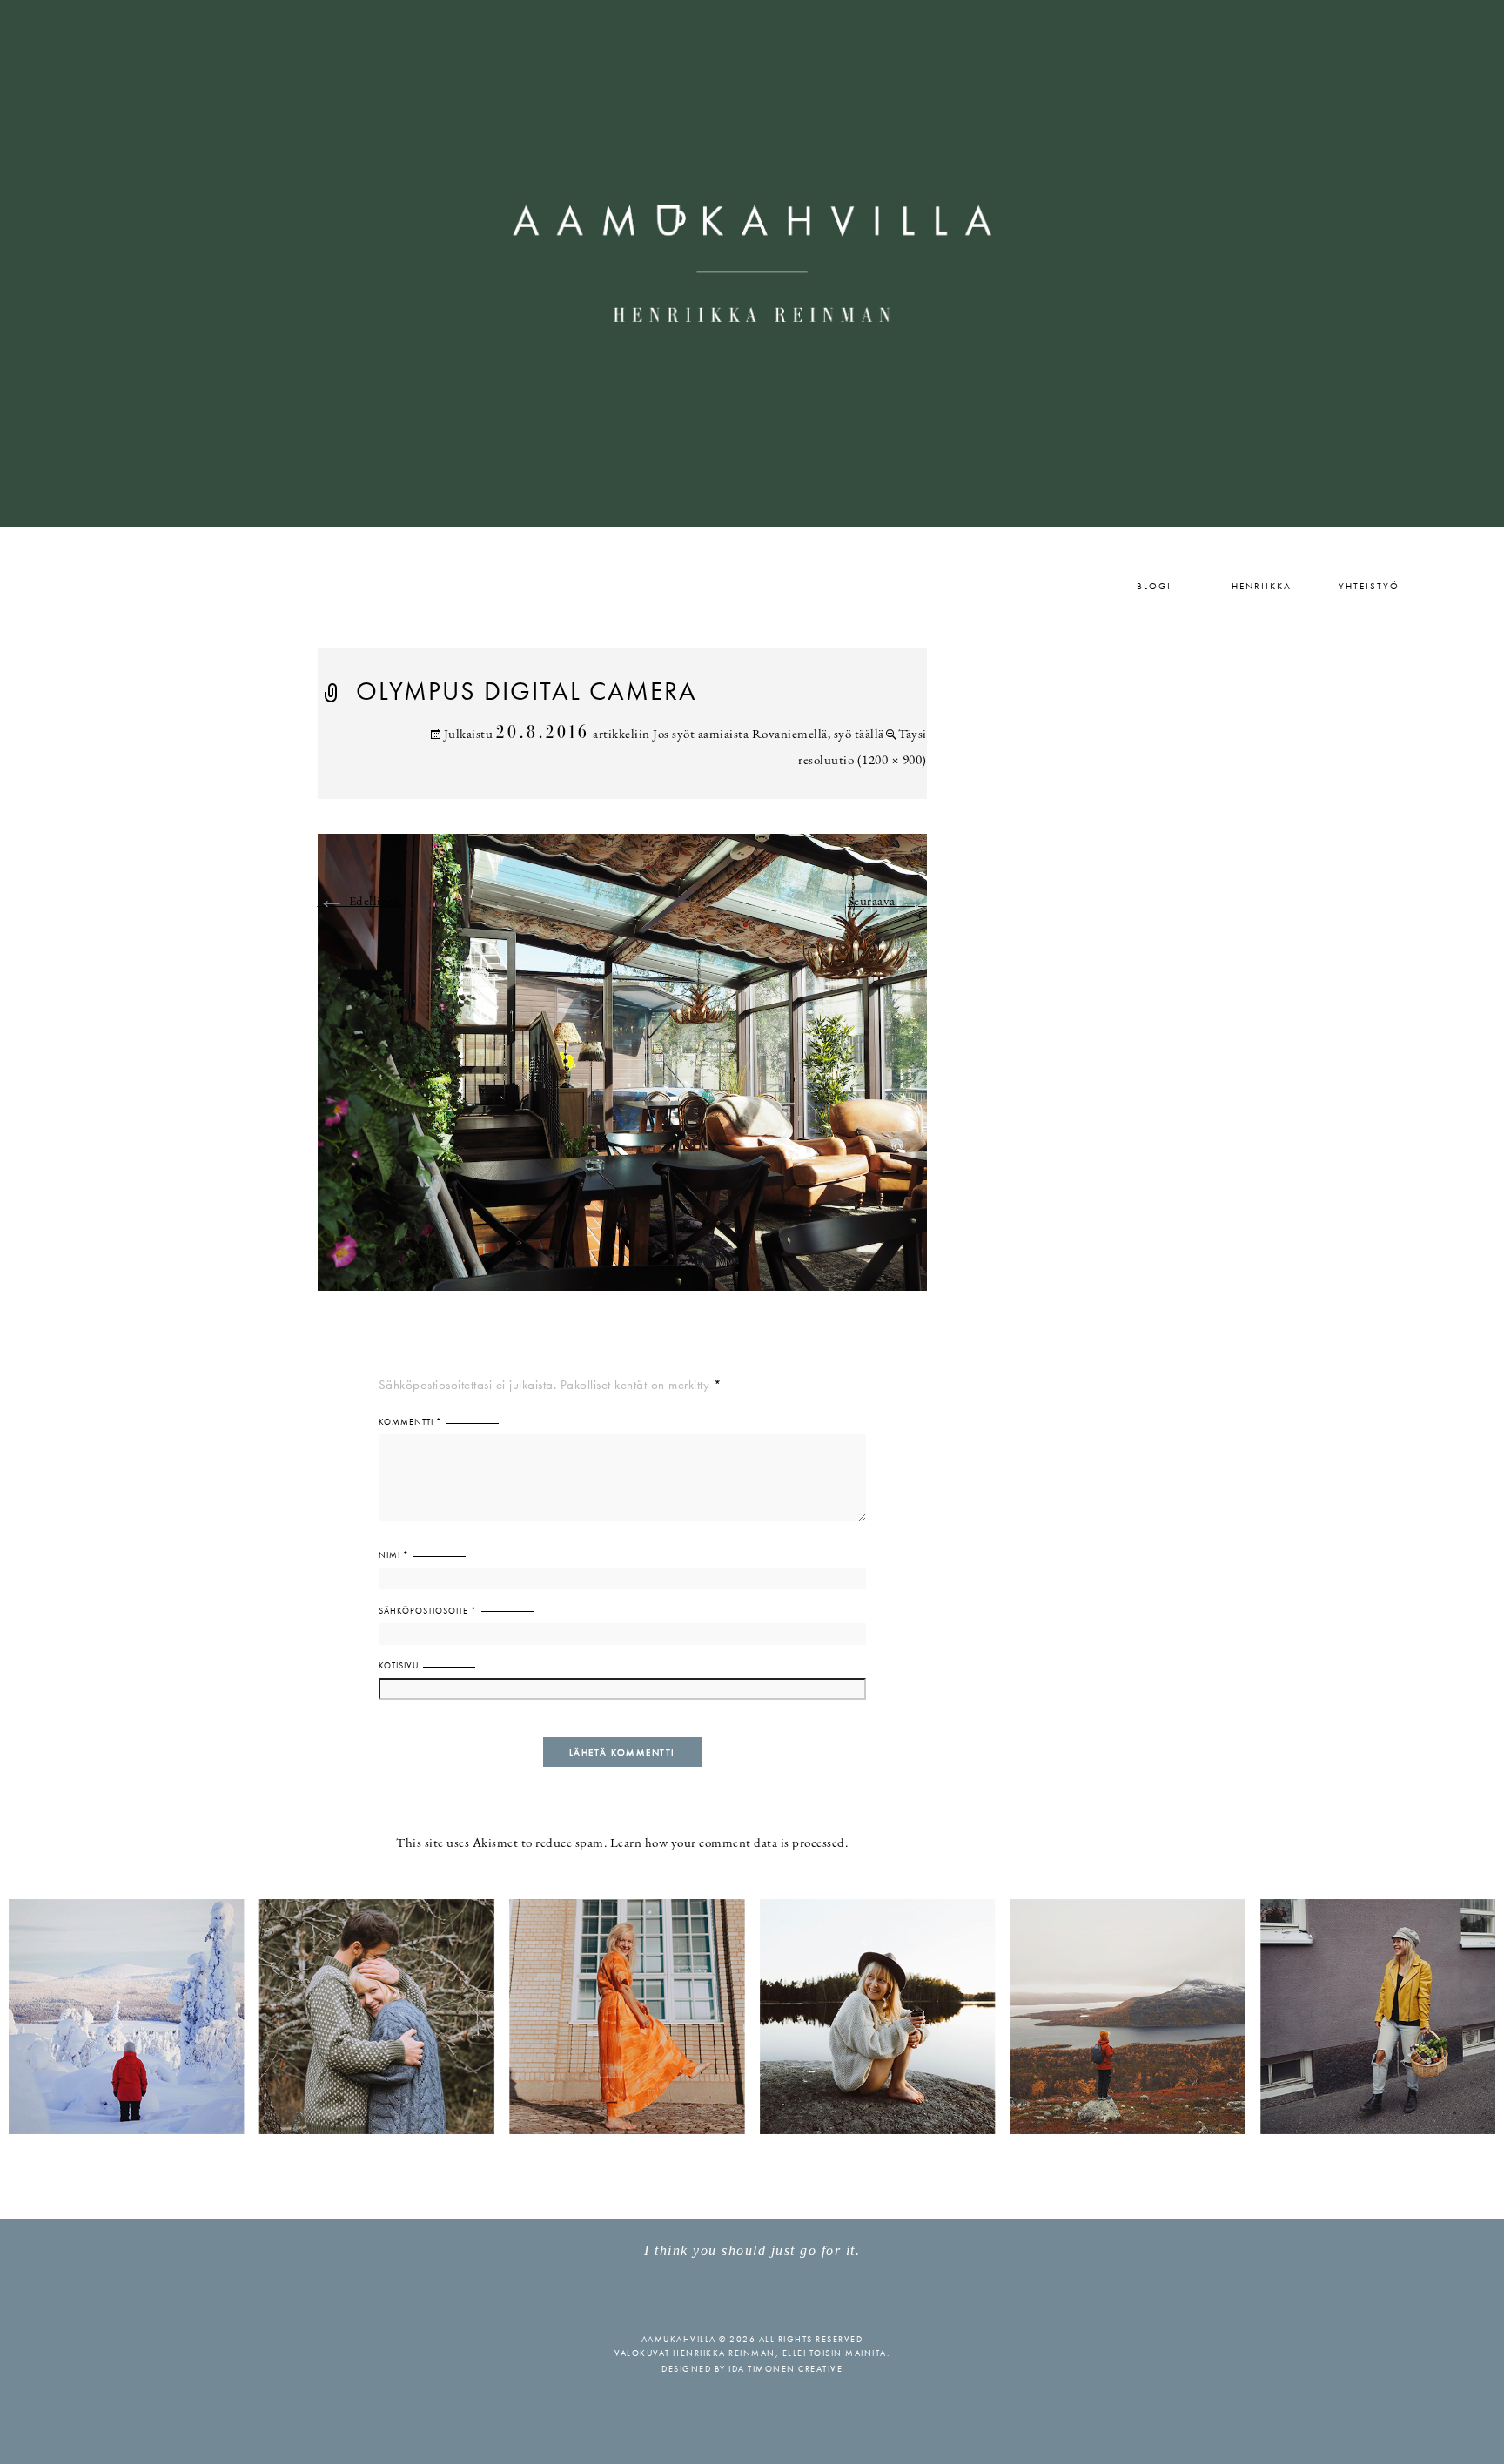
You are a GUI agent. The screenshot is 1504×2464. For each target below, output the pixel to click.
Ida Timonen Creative (786, 2369)
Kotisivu (399, 1665)
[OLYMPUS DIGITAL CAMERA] (622, 1073)
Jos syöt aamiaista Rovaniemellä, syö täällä (769, 735)
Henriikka (1262, 586)
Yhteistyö (1369, 586)
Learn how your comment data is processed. (729, 1844)
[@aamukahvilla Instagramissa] (752, 2015)
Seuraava (887, 902)
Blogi (1154, 586)
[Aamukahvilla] (752, 263)
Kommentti (410, 1422)
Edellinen (360, 902)
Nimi (394, 1555)
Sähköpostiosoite (428, 1611)
